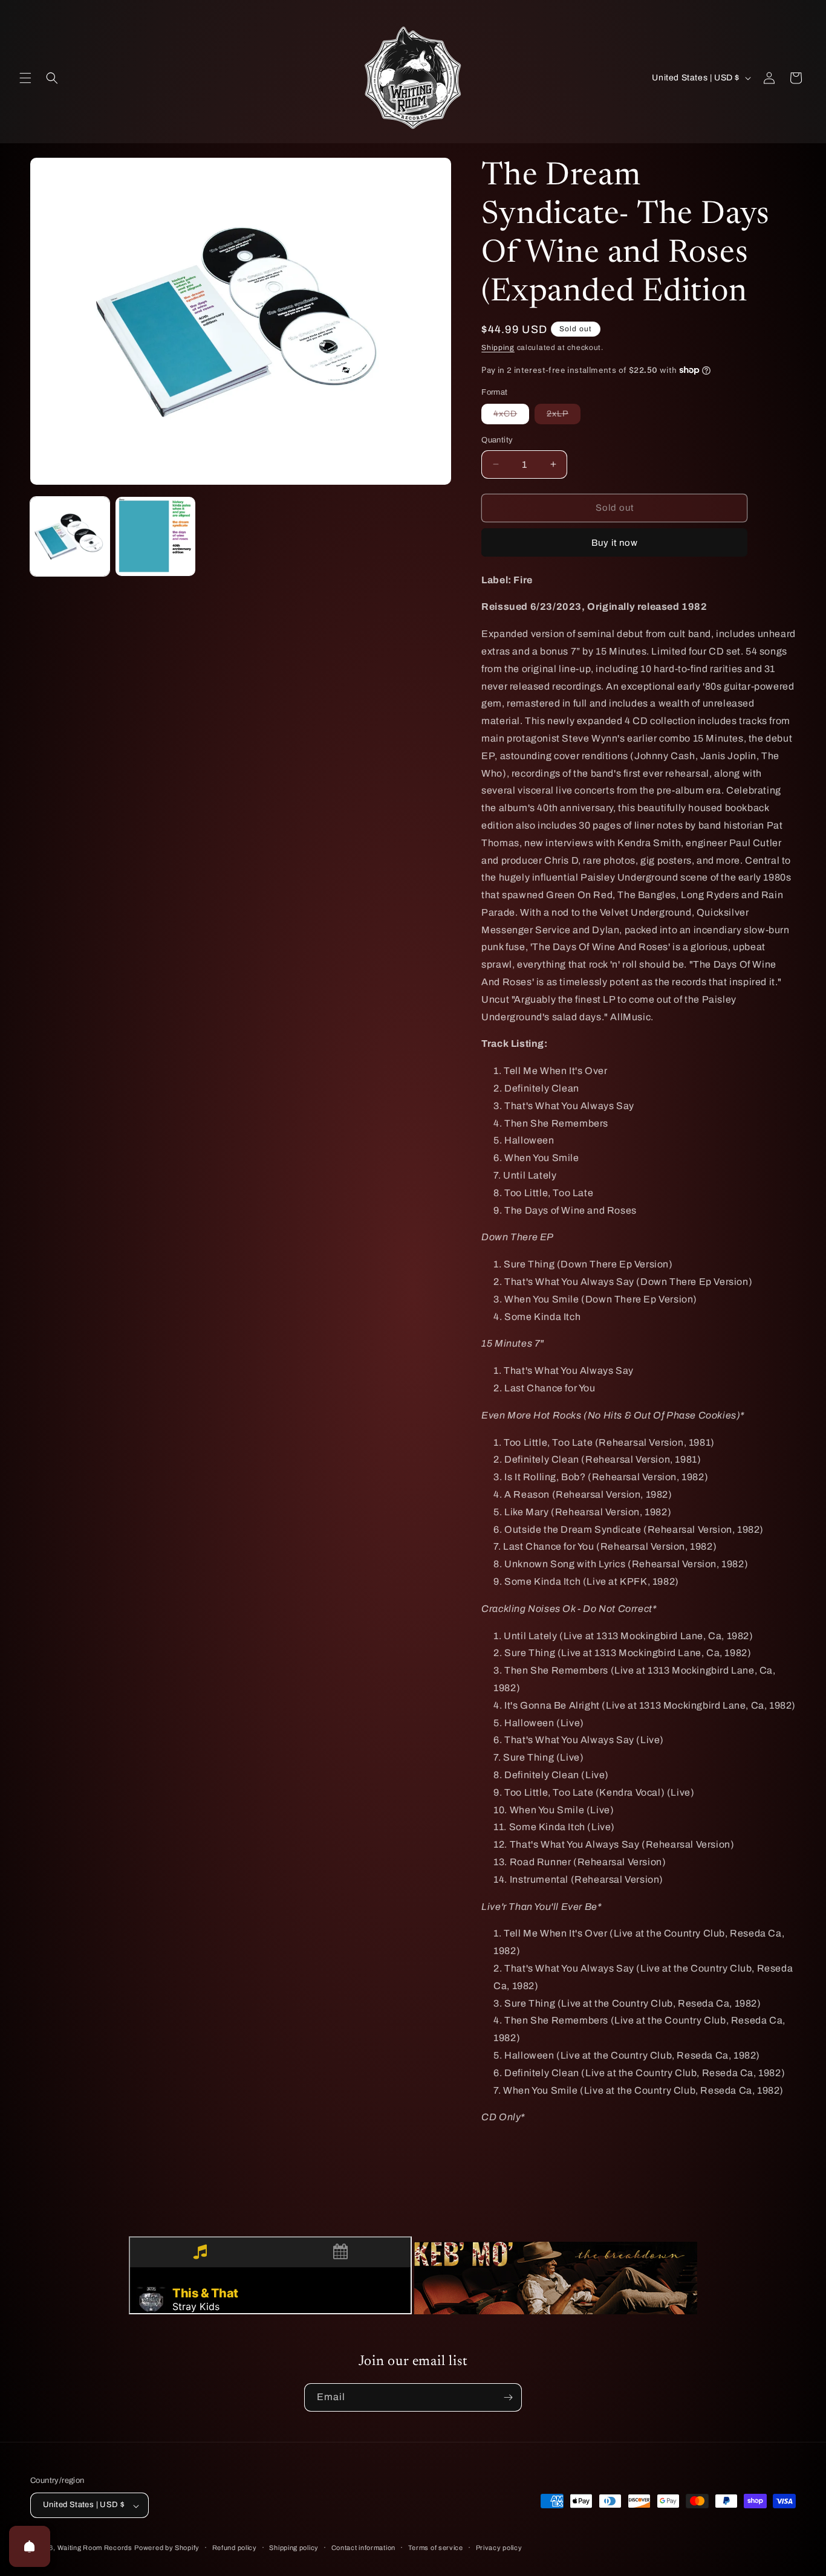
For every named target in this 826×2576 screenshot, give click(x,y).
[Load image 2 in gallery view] (155, 536)
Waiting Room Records (95, 2548)
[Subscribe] (508, 2397)
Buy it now (615, 543)
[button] (25, 78)
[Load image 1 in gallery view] (70, 536)
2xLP (564, 416)
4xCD (511, 416)
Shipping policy (294, 2548)
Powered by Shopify (167, 2548)
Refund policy (235, 2548)
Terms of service (436, 2548)
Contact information (363, 2548)
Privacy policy (499, 2548)
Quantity (497, 440)
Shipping (498, 348)
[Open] (30, 2546)
